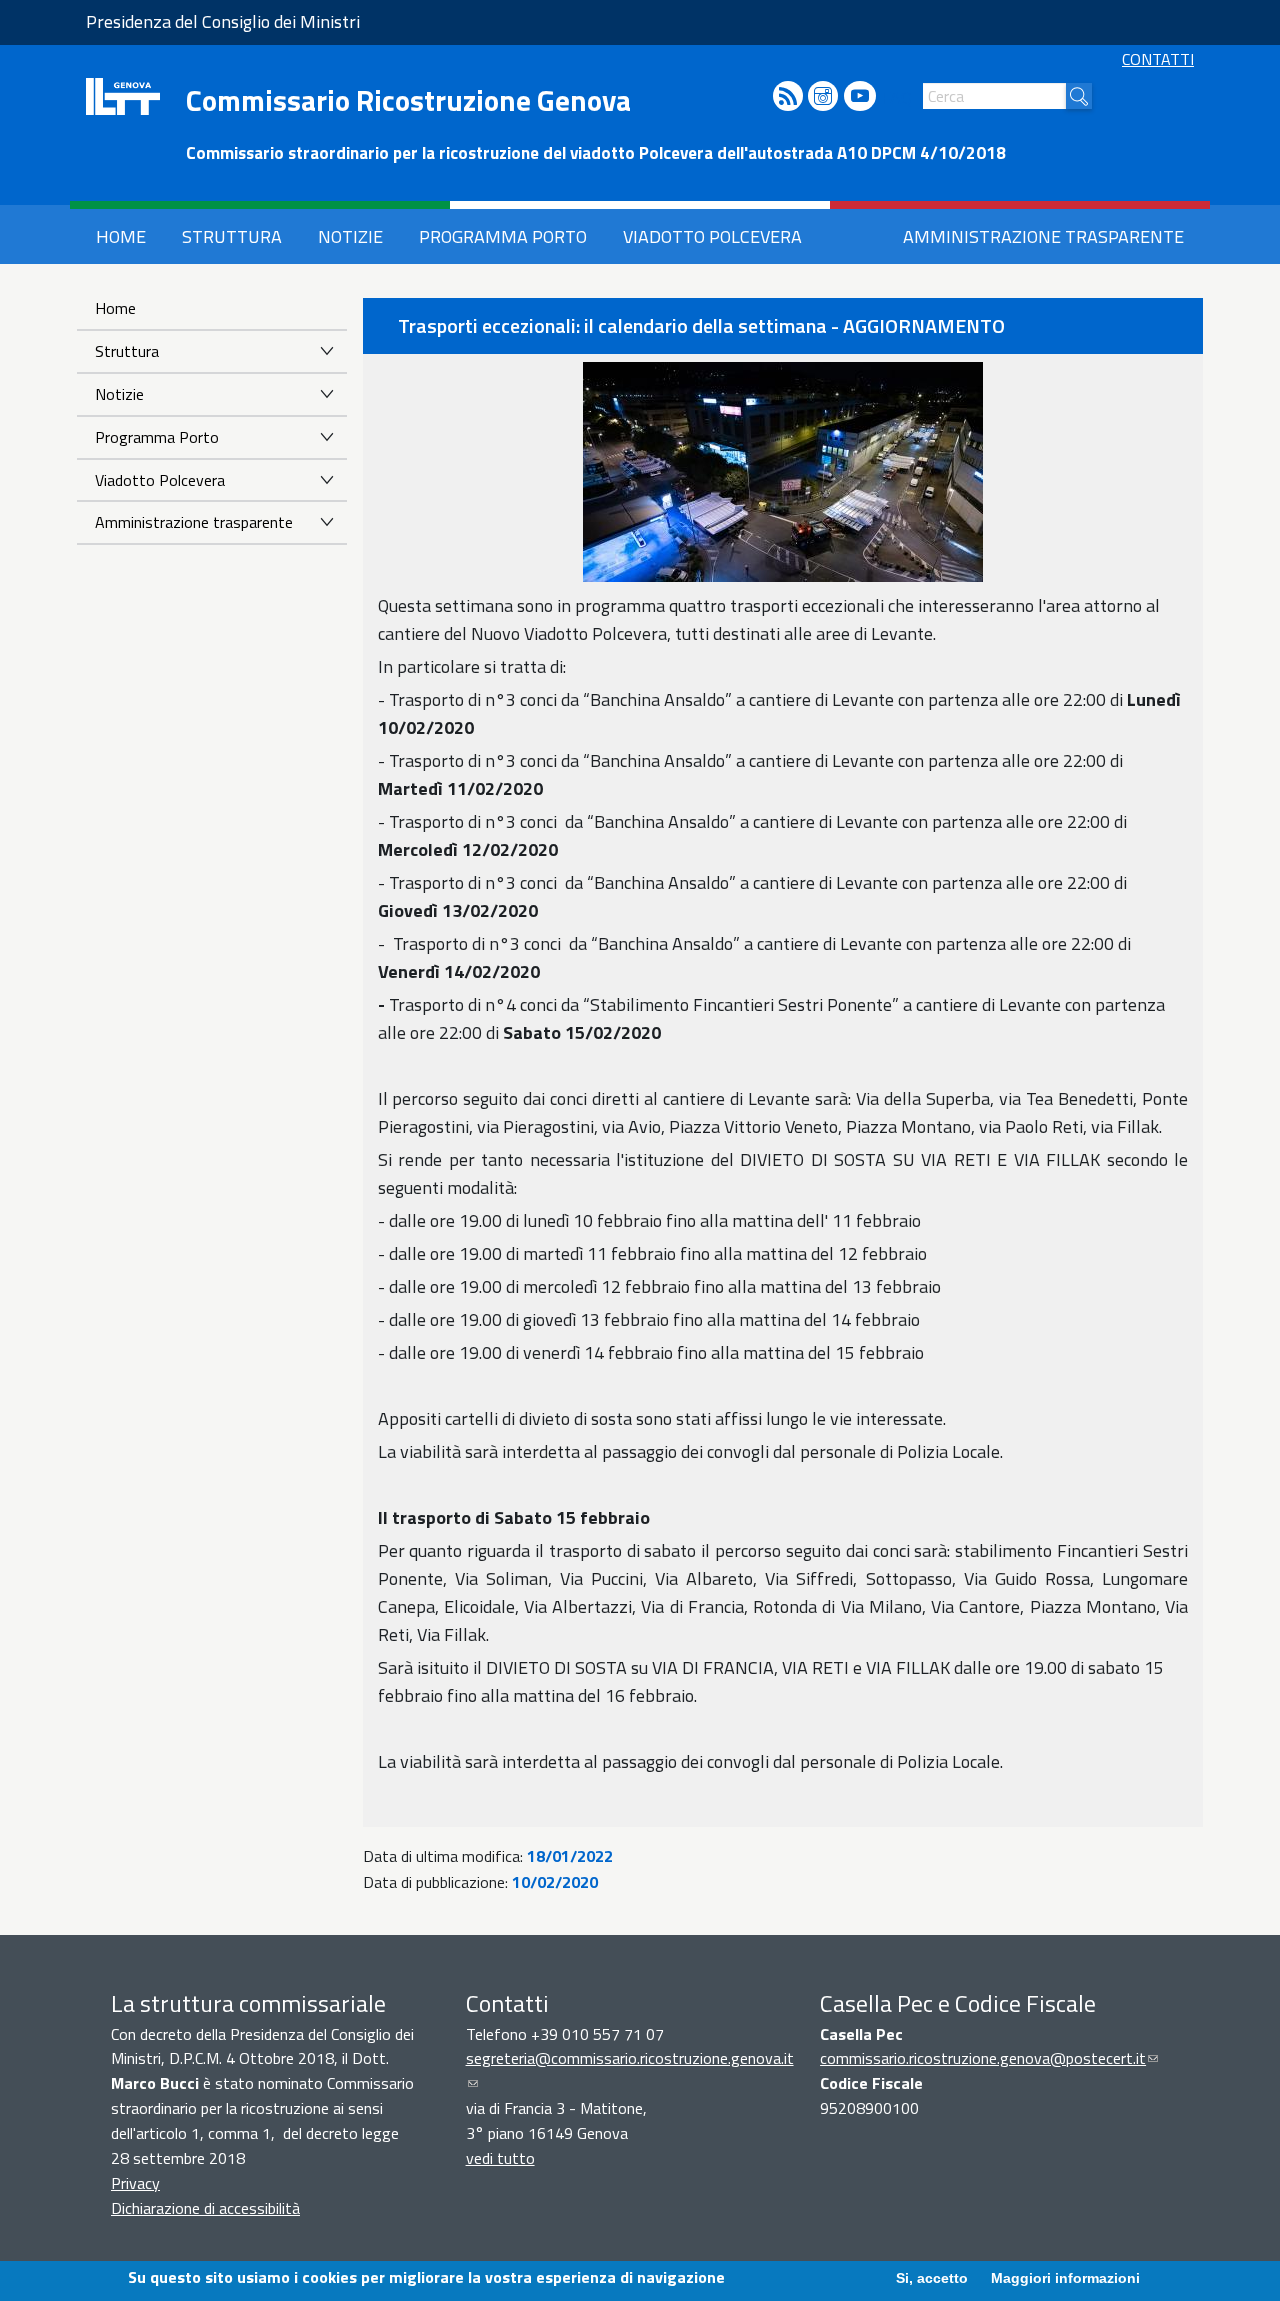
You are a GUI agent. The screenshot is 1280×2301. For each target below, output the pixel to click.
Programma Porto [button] (503, 236)
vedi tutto (500, 2158)
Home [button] (121, 236)
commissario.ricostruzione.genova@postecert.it (989, 2058)
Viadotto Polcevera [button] (712, 236)
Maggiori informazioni (1065, 2278)
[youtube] (860, 97)
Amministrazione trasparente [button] (1043, 236)
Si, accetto (932, 2278)
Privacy (135, 2183)
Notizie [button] (350, 236)
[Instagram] (823, 97)
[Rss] (788, 97)
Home (115, 308)
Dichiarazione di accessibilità (205, 2208)
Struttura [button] (232, 236)
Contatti (1158, 59)
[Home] (123, 96)
